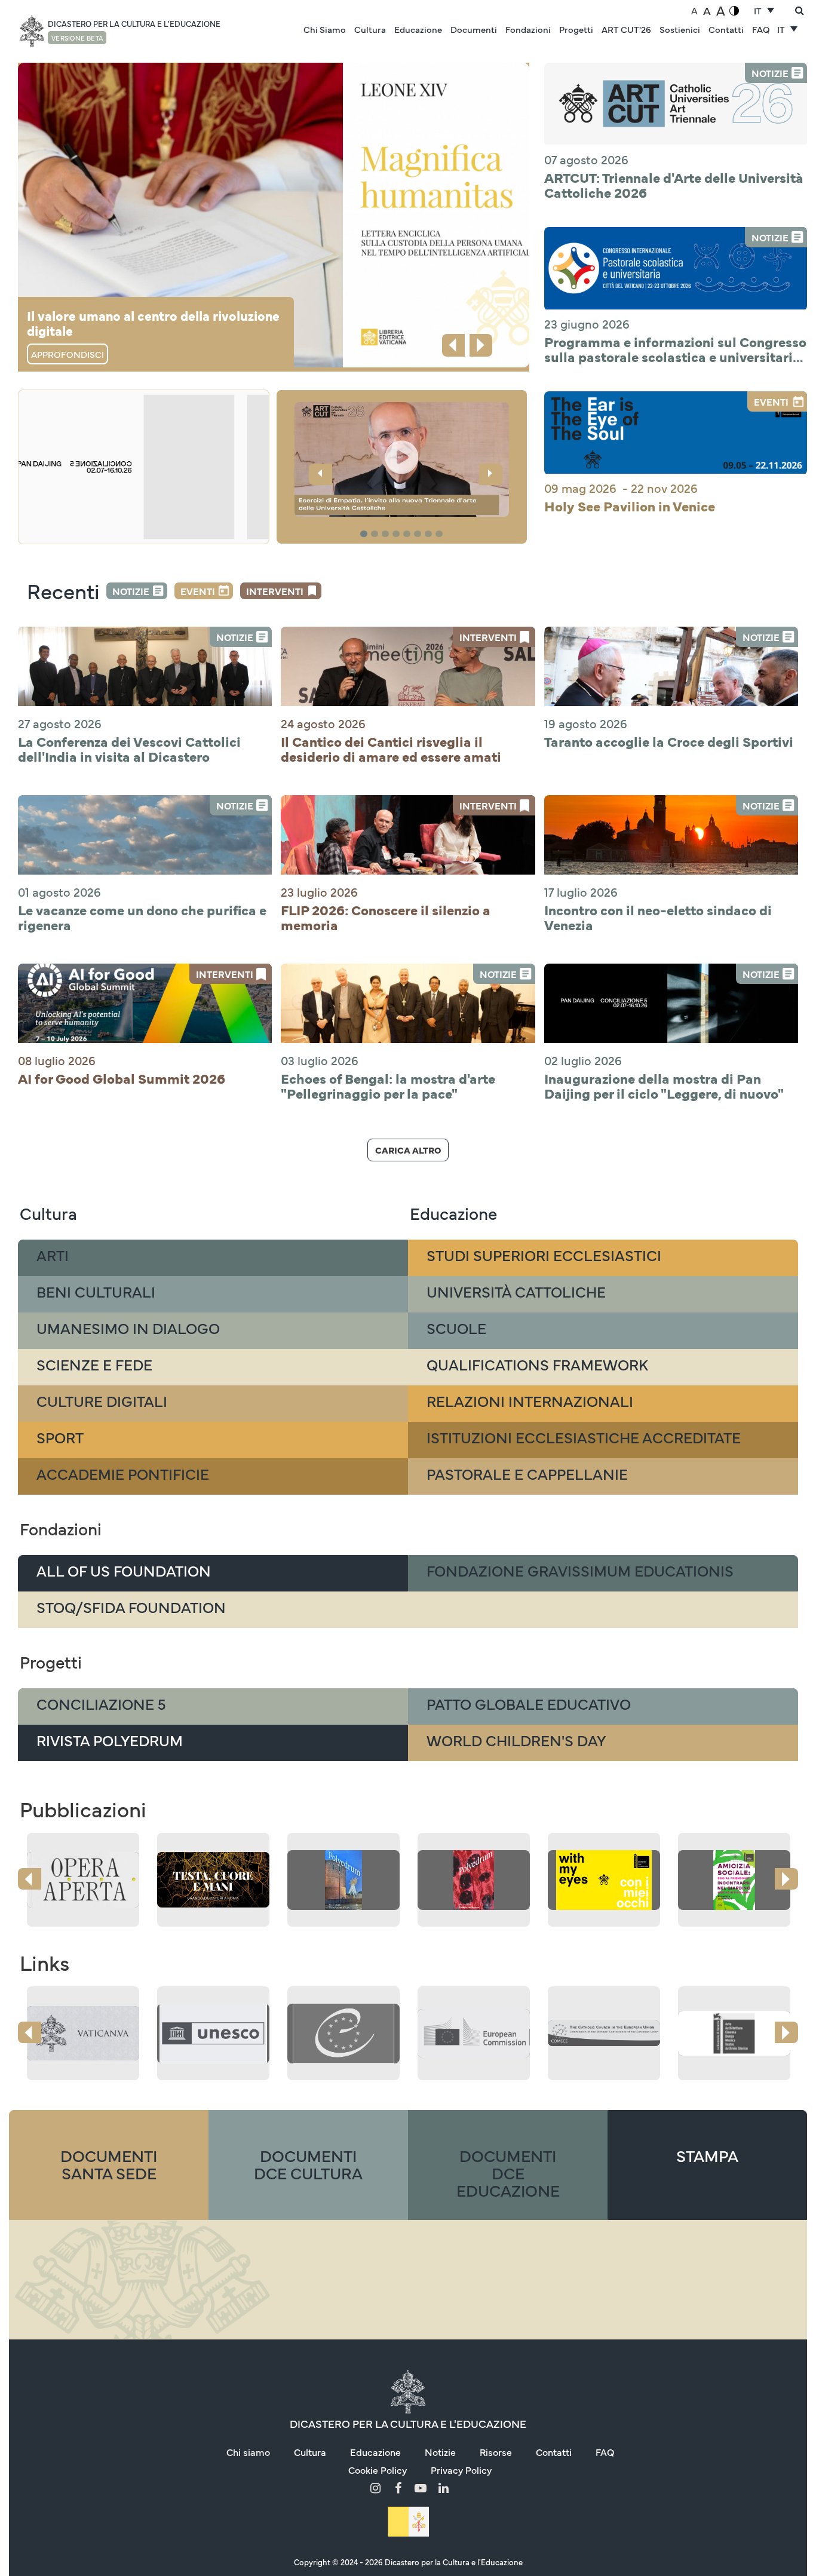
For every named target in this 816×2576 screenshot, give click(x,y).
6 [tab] (419, 534)
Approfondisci (68, 354)
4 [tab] (398, 534)
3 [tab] (387, 534)
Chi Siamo (325, 29)
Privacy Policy (461, 2470)
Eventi (198, 591)
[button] (402, 459)
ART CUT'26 (626, 29)
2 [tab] (376, 534)
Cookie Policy (378, 2470)
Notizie (131, 591)
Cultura (370, 29)
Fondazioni (528, 29)
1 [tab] (365, 534)
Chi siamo (248, 2452)
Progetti (576, 29)
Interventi (275, 591)
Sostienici (680, 29)
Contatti (726, 29)
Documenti (474, 29)
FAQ (761, 29)
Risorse (496, 2452)
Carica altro (408, 1150)
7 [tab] (430, 534)
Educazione (418, 29)
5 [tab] (409, 534)
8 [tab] (441, 534)
